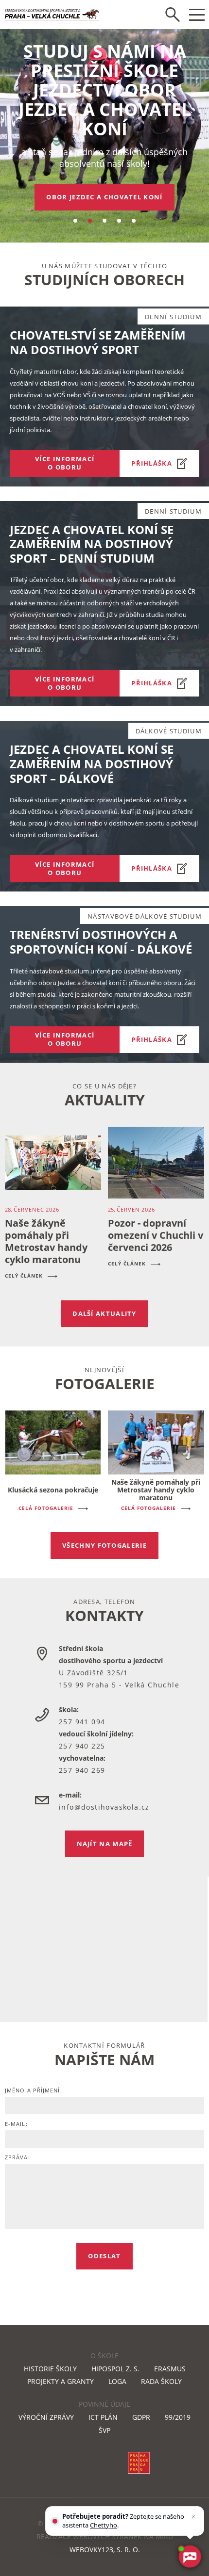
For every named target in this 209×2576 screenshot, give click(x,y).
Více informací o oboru (65, 463)
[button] (75, 221)
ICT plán (103, 2417)
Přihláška (152, 463)
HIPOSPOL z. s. (115, 2369)
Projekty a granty (61, 2381)
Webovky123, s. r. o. (105, 2550)
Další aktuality (104, 1313)
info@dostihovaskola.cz (104, 1807)
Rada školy (161, 2381)
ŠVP (104, 2430)
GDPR (141, 2417)
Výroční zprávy (46, 2417)
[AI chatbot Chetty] (190, 2557)
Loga (117, 2381)
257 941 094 (82, 1722)
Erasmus (170, 2369)
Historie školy (50, 2369)
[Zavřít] (193, 2517)
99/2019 (178, 2417)
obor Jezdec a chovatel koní (104, 197)
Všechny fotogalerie (104, 1545)
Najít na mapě (105, 1844)
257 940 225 (82, 1746)
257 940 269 (82, 1770)
